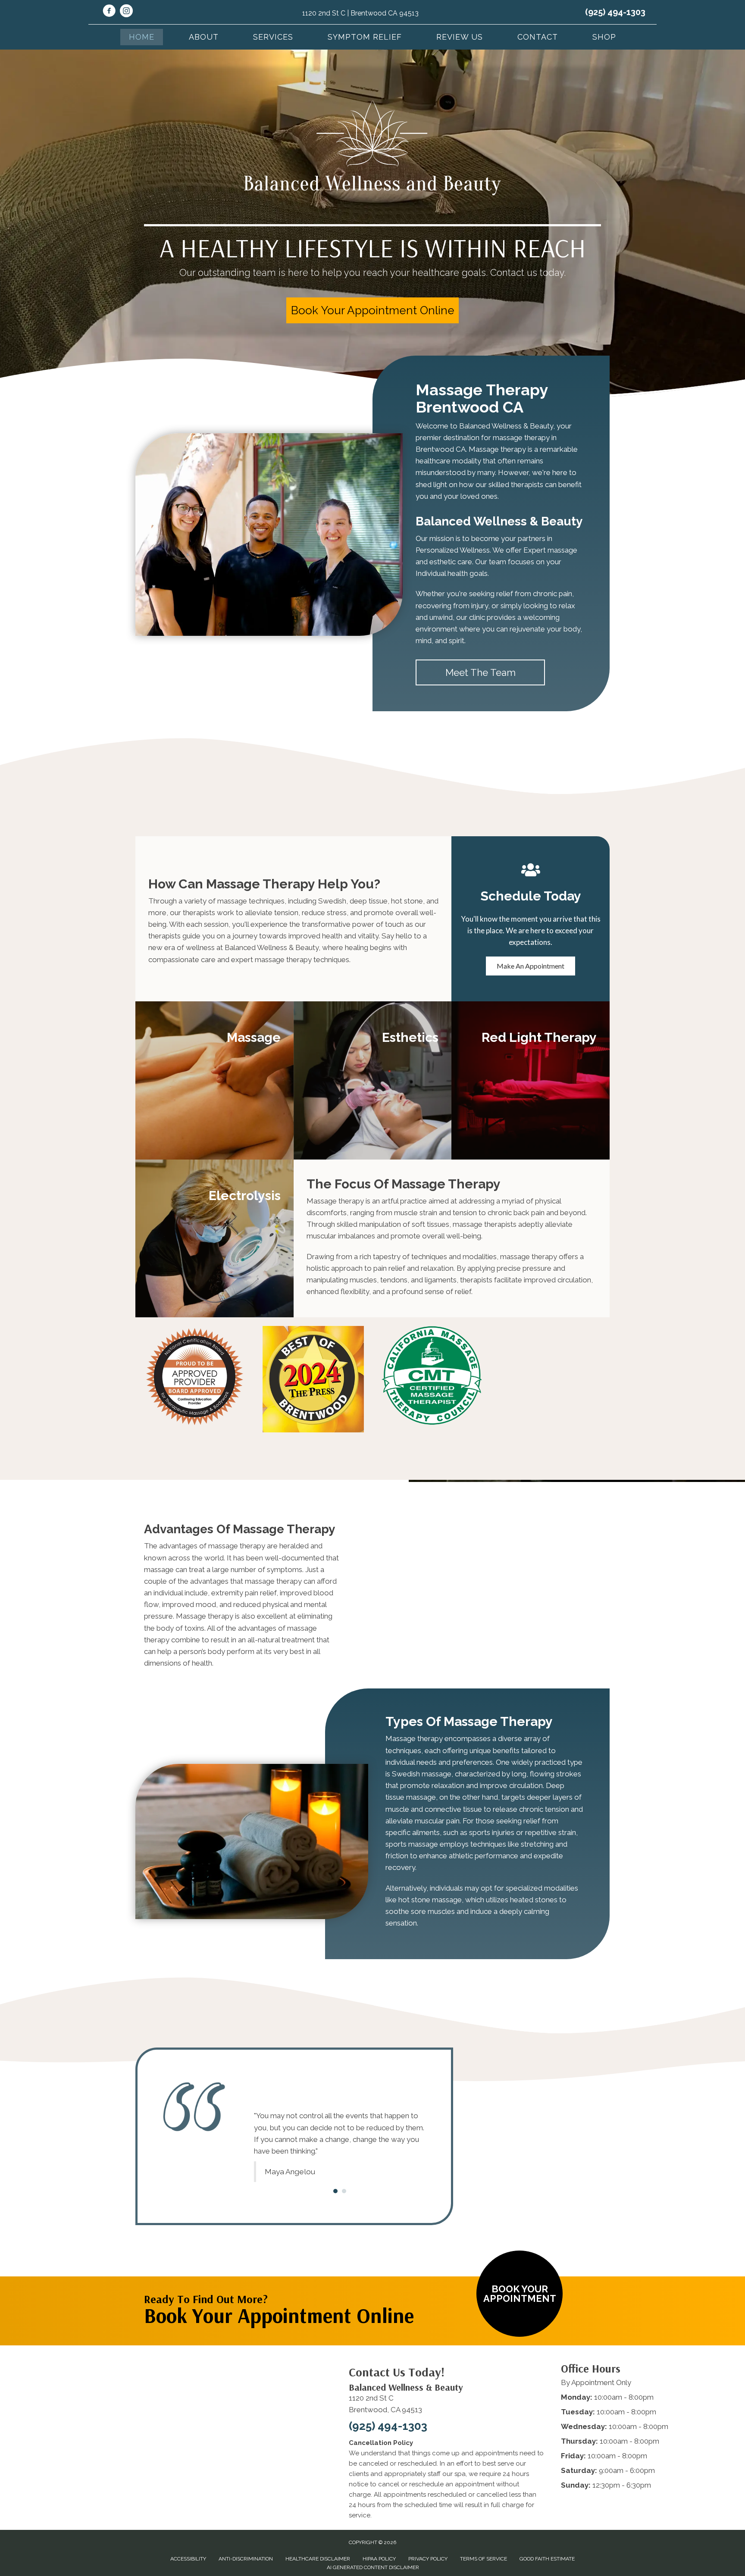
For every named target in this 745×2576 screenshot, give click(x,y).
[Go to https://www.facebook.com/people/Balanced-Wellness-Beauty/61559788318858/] (109, 12)
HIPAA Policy (379, 2535)
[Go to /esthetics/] (373, 1080)
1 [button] (335, 2168)
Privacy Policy (428, 2535)
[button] (372, 310)
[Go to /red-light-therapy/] (531, 1080)
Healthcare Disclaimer (318, 2535)
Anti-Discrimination (246, 2535)
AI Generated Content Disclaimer (373, 2544)
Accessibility (188, 2535)
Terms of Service (484, 2535)
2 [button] (344, 2168)
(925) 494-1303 (615, 12)
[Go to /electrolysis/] (214, 1239)
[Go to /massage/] (214, 1080)
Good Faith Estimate (547, 2535)
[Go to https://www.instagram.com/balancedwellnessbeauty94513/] (126, 12)
